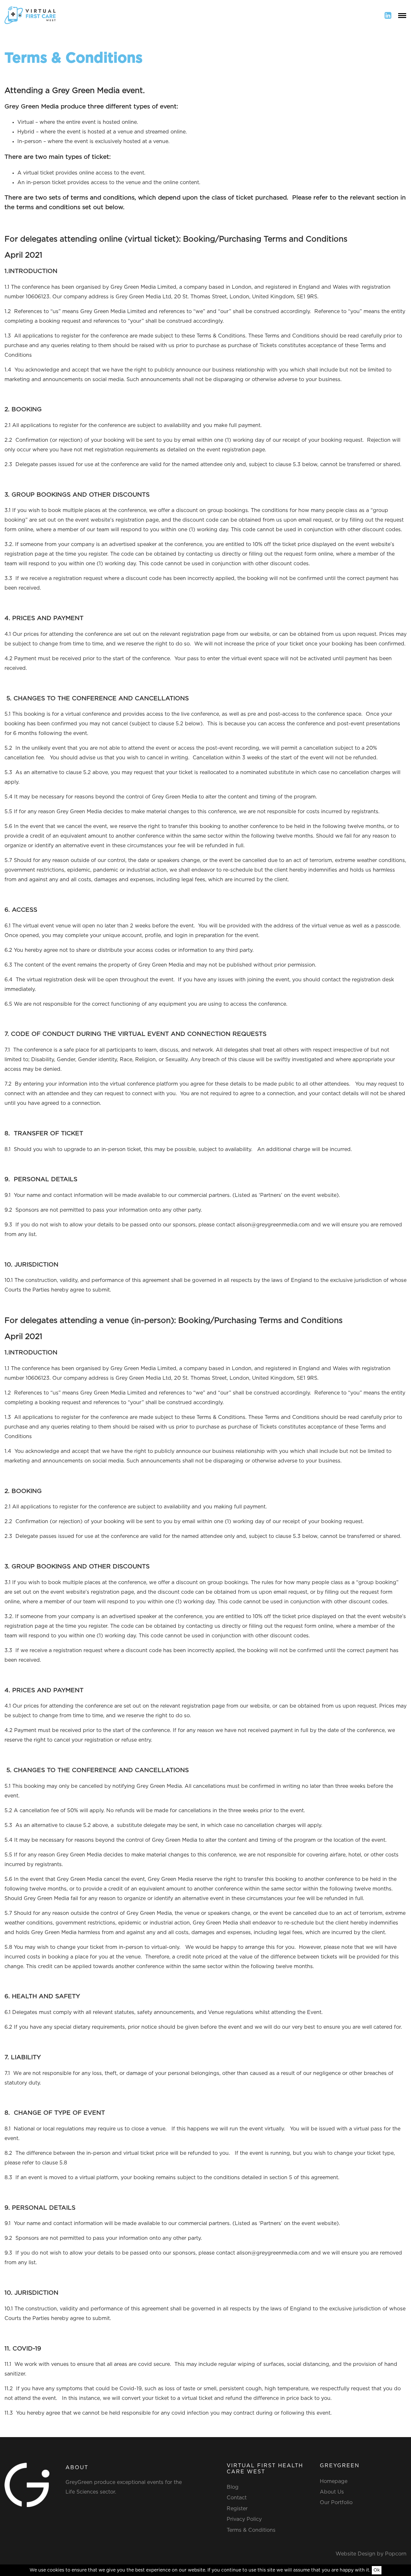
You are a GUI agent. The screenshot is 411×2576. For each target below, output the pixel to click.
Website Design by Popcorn (371, 2554)
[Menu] (402, 15)
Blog (233, 2487)
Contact (237, 2498)
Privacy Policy (244, 2519)
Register (237, 2509)
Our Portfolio (336, 2503)
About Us (332, 2492)
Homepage (334, 2481)
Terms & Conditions (251, 2530)
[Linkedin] (388, 15)
